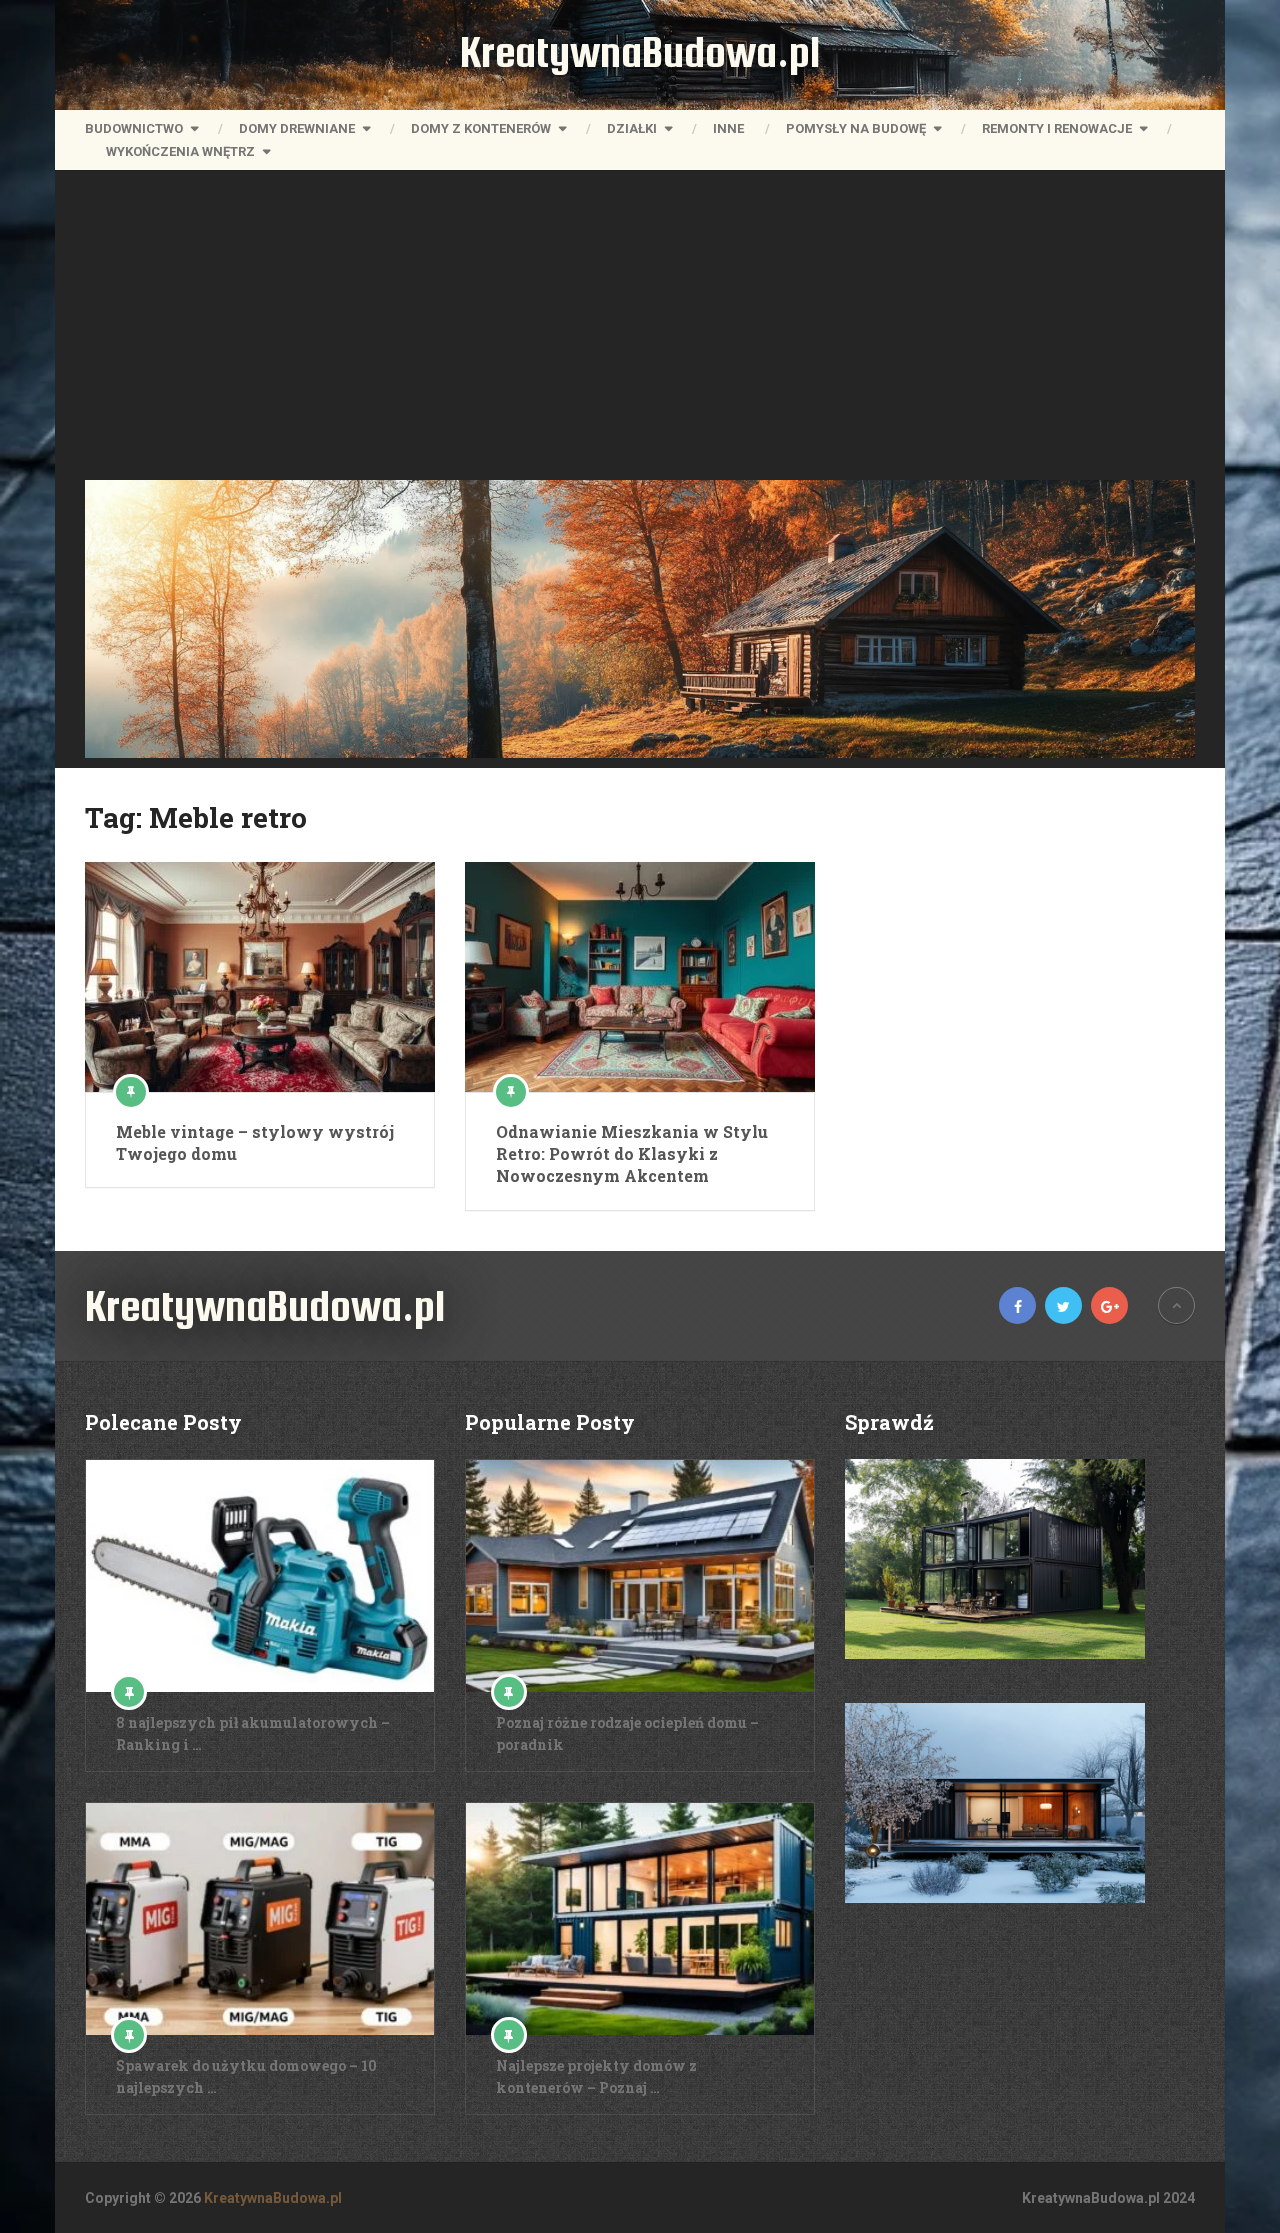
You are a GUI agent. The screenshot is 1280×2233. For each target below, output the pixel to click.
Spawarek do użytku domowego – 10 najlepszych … (246, 2076)
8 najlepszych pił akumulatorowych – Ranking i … (253, 1733)
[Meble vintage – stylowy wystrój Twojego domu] (260, 977)
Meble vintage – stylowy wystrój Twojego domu (255, 1142)
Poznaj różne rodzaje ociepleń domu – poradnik (627, 1733)
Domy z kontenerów (481, 128)
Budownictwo (134, 128)
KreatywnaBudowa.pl (640, 52)
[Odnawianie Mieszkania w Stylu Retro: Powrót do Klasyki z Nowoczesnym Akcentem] (640, 977)
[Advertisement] (640, 330)
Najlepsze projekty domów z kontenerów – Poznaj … (596, 2076)
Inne (728, 128)
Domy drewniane (297, 128)
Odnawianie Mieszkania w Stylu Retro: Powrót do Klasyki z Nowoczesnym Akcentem (632, 1154)
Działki (632, 128)
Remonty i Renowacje (1057, 128)
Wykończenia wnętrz (180, 151)
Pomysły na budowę (856, 128)
